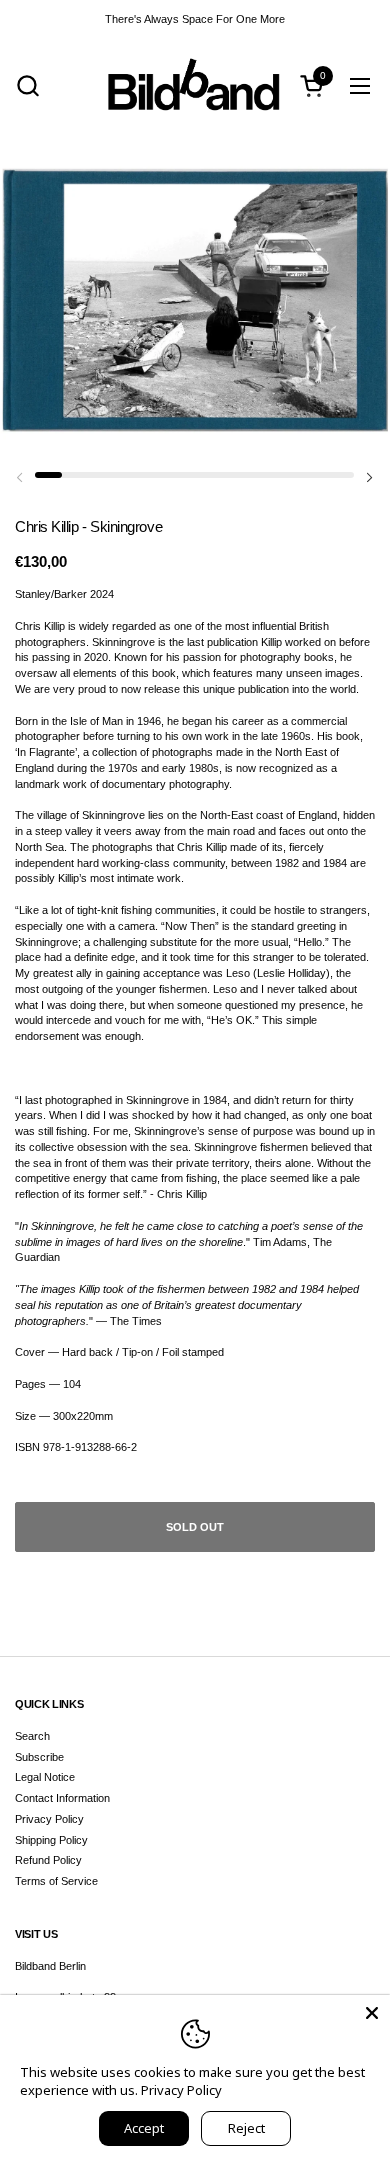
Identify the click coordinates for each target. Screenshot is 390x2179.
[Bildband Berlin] (195, 85)
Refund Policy (48, 1860)
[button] (27, 85)
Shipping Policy (51, 1840)
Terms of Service (56, 1881)
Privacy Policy (49, 1819)
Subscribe (39, 1757)
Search (32, 1736)
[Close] (372, 2013)
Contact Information (62, 1798)
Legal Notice (45, 1777)
